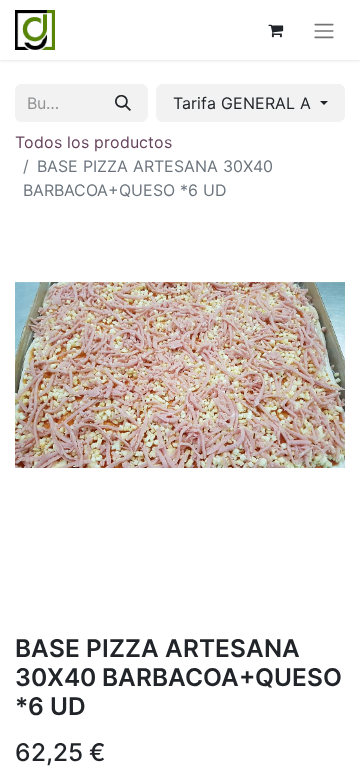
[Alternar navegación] (324, 30)
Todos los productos (93, 142)
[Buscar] (123, 103)
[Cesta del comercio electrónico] (275, 30)
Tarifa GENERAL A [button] (244, 103)
